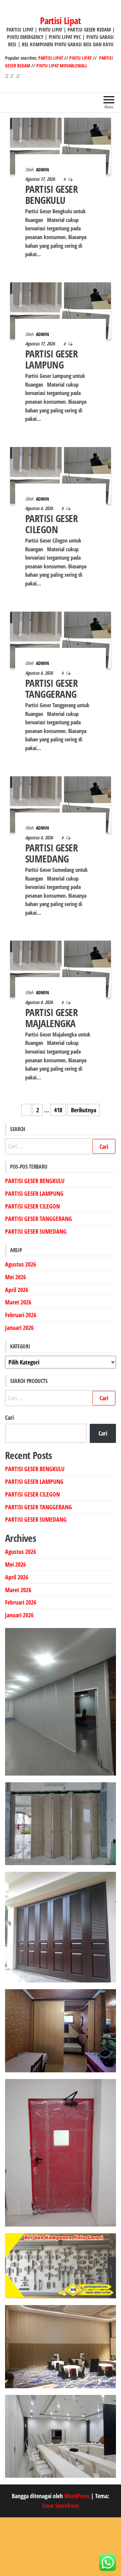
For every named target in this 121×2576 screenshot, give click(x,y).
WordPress (77, 2496)
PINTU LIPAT (80, 58)
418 (58, 1110)
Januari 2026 (19, 1328)
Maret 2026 (18, 1302)
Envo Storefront (61, 2506)
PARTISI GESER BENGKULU (51, 194)
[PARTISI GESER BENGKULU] (61, 145)
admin (43, 170)
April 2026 (17, 1290)
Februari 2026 (21, 1315)
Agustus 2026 (21, 1264)
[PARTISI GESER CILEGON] (61, 474)
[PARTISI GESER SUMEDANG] (61, 804)
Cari (9, 1417)
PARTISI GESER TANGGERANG (51, 688)
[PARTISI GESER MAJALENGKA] (61, 968)
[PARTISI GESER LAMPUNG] (61, 310)
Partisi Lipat (61, 20)
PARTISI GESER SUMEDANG (51, 853)
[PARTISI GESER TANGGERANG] (61, 639)
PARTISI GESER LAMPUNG (51, 359)
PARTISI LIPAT (51, 58)
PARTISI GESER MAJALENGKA (51, 1018)
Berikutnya (84, 1110)
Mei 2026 (15, 1277)
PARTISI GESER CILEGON (51, 524)
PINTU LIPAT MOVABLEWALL (62, 66)
